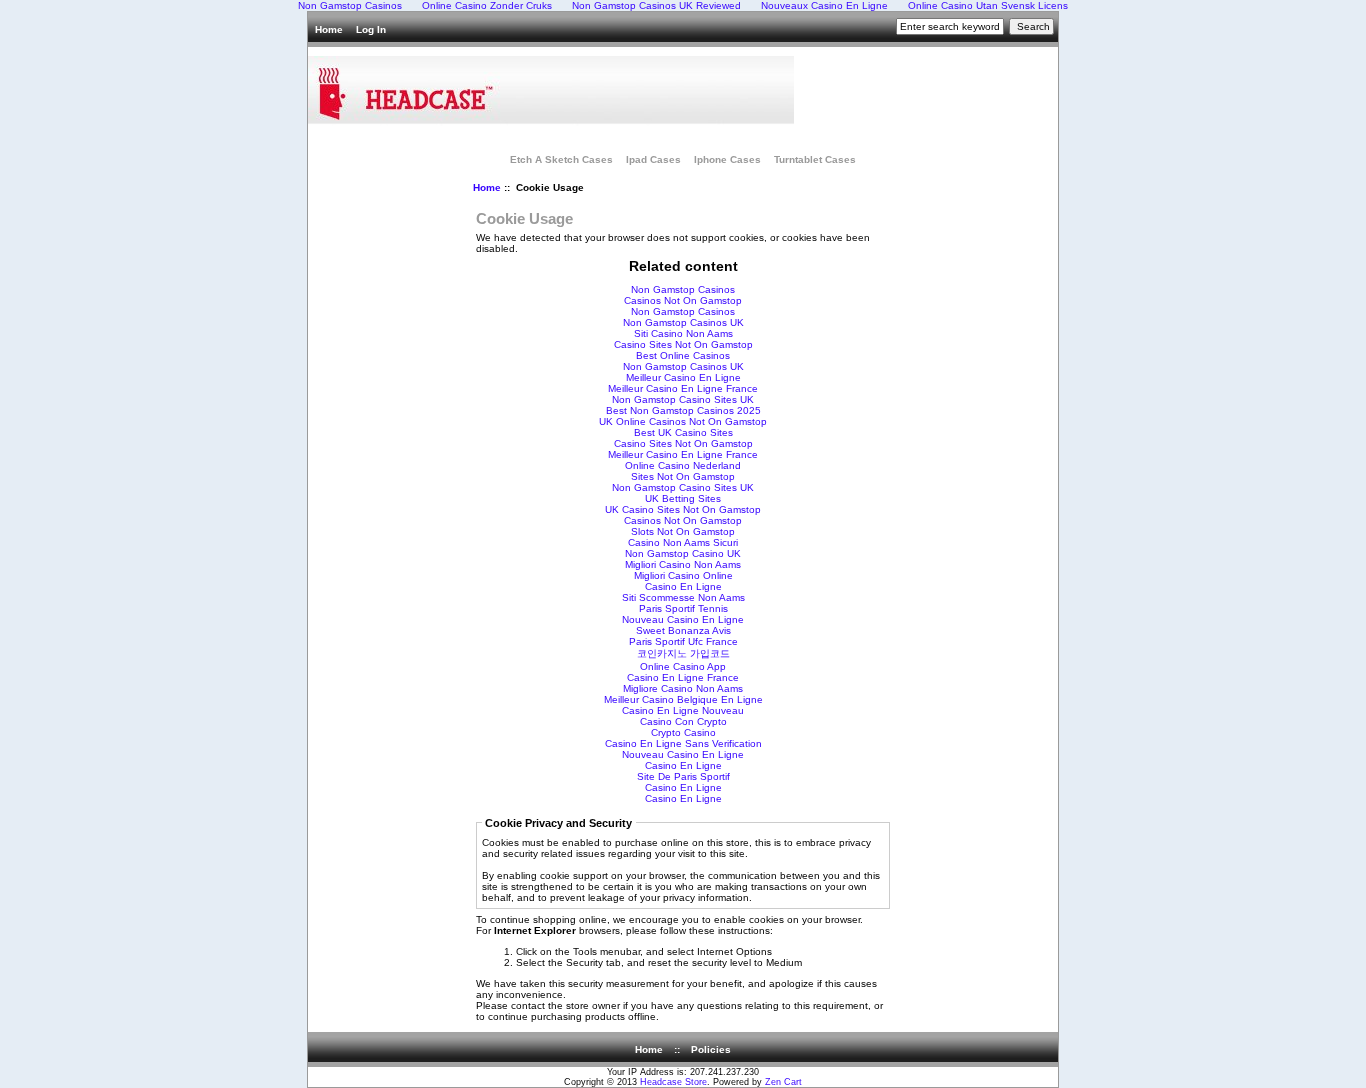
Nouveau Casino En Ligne (683, 619)
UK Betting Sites (683, 498)
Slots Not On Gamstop (683, 531)
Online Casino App (683, 666)
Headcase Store (673, 1082)
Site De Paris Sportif (683, 776)
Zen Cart (783, 1082)
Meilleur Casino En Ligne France (683, 388)
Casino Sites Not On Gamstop (683, 344)
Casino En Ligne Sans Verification (683, 743)
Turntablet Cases (815, 159)
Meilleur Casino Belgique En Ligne (683, 699)
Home (329, 29)
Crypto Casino (683, 732)
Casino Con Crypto (683, 721)
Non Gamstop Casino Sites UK (683, 399)
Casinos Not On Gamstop (683, 300)
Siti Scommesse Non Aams (683, 597)
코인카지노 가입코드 (683, 653)
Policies (711, 1049)
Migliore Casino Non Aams (683, 688)
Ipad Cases (653, 159)
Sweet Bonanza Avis (683, 630)
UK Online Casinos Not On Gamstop (683, 421)
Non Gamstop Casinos (683, 289)
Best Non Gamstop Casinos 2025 (683, 410)
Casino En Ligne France (683, 677)
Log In (371, 29)
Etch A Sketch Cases (561, 159)
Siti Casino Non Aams (683, 333)
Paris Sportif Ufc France (683, 641)
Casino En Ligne (683, 586)
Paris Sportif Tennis (683, 608)
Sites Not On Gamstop (683, 476)
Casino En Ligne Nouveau (683, 710)
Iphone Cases (727, 159)
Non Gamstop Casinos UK (683, 322)
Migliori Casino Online (683, 575)
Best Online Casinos (683, 355)
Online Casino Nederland (683, 465)
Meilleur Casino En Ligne (683, 377)
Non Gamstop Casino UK (683, 553)
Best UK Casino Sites (683, 432)
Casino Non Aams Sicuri (683, 542)
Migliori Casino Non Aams (683, 564)
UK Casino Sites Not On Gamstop (683, 509)
